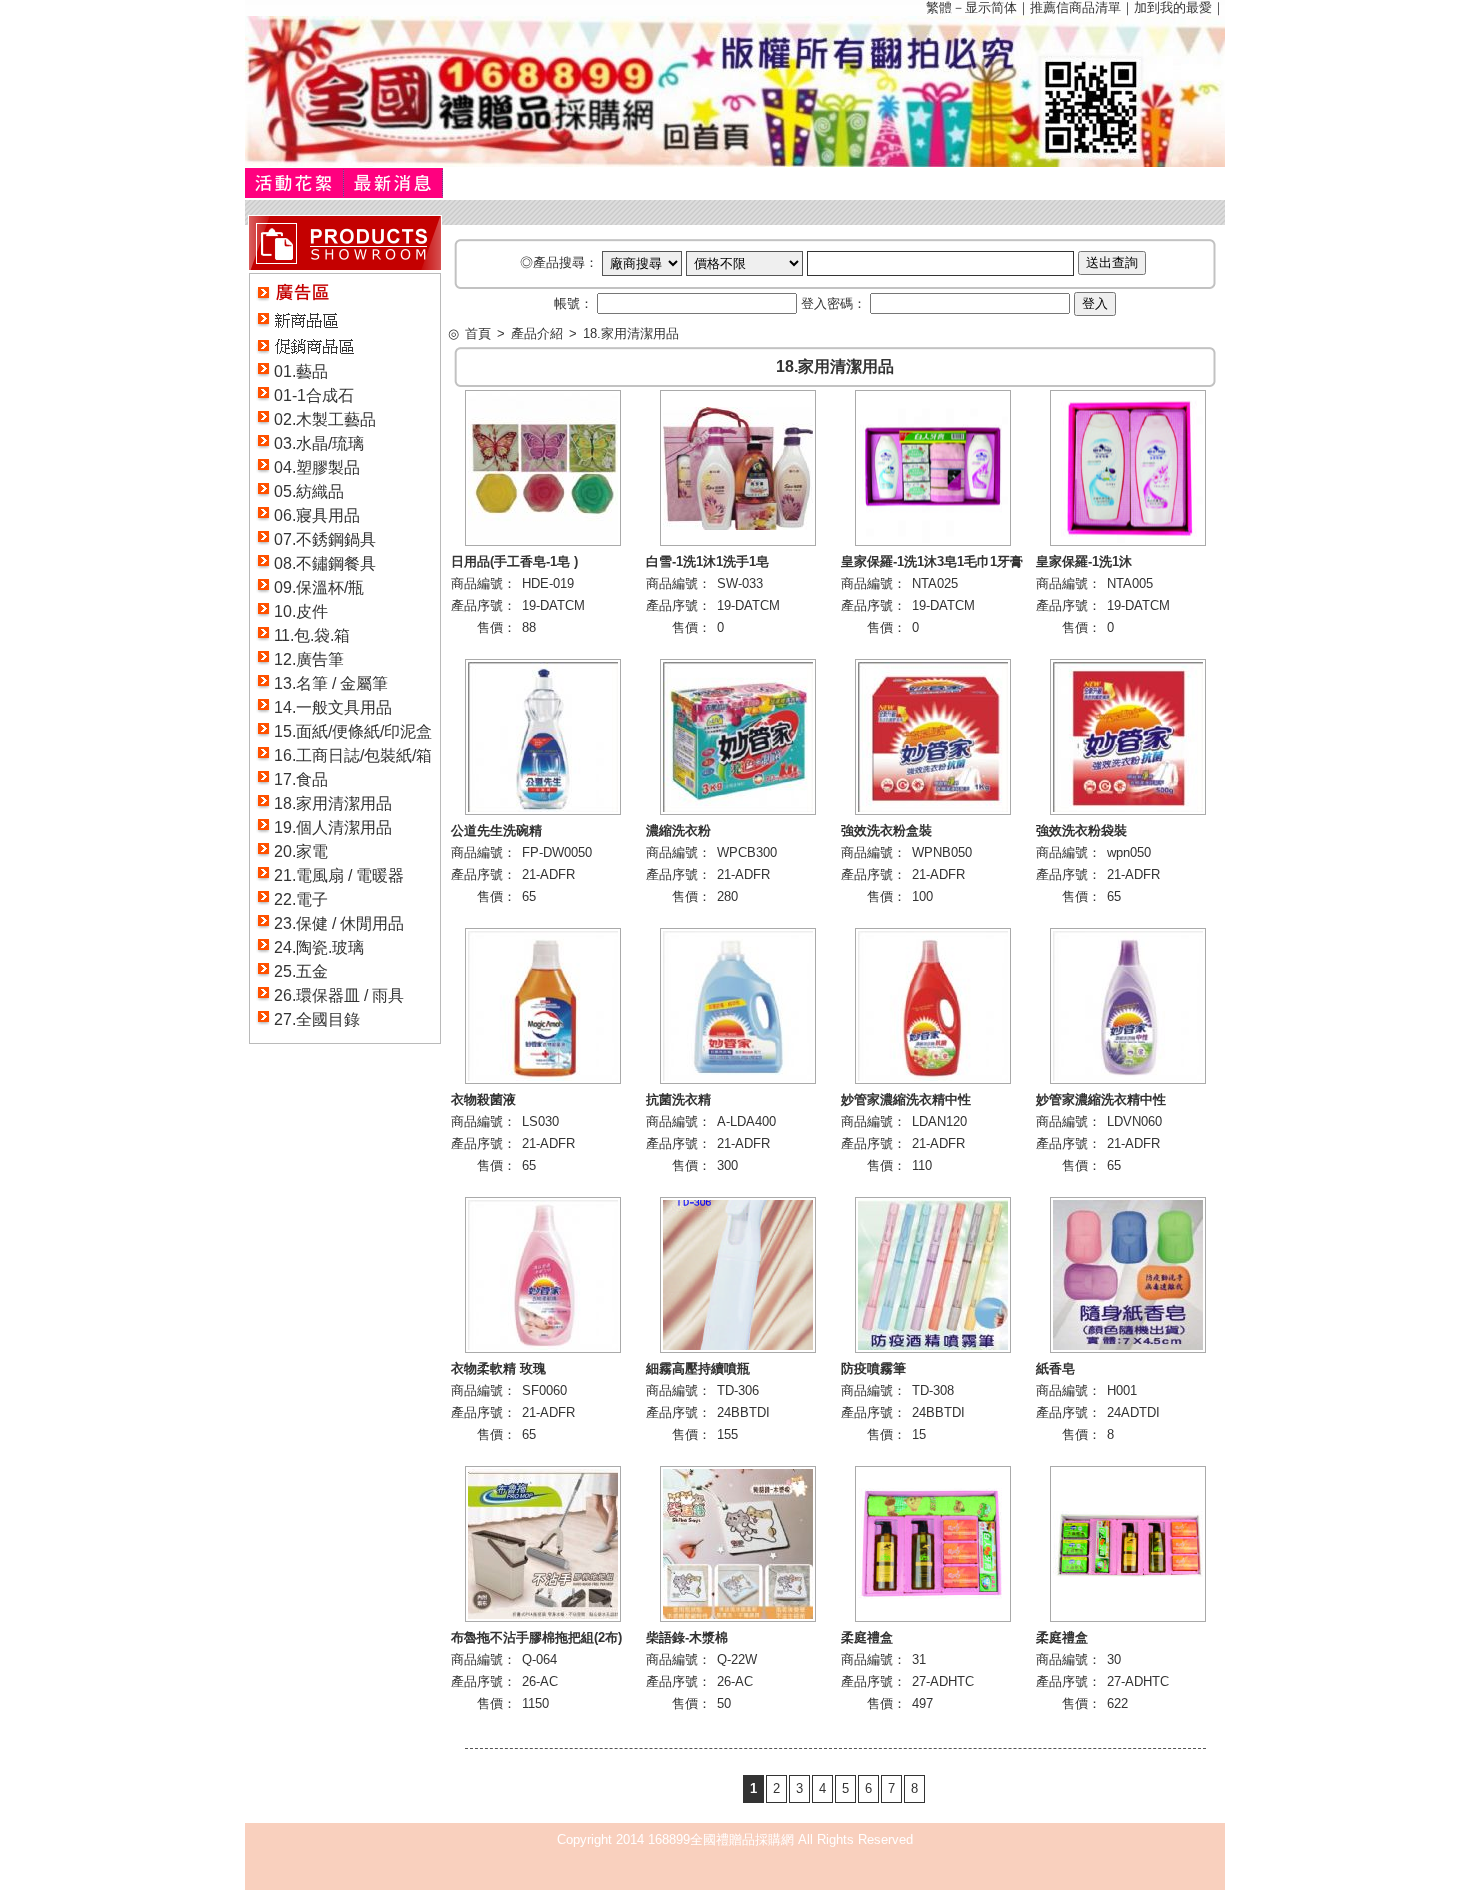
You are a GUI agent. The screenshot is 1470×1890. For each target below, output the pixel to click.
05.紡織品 (309, 491)
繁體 (939, 7)
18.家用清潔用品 (333, 803)
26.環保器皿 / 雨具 (339, 995)
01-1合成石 (314, 395)
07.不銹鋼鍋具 (325, 539)
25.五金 (301, 971)
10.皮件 (301, 611)
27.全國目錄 (317, 1019)
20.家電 (301, 851)
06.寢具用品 (317, 515)
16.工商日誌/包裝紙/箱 (353, 755)
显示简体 (991, 7)
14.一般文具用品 (333, 707)
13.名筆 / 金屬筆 (331, 683)
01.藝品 (301, 371)
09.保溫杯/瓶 (319, 587)
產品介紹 (537, 333)
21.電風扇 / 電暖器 (339, 875)
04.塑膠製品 (317, 467)
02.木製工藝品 (325, 419)
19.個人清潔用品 (333, 827)
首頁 (478, 333)
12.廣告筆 (309, 659)
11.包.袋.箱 (312, 635)
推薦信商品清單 (1075, 7)
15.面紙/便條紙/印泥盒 (353, 731)
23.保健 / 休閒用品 (339, 923)
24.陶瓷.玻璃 (319, 947)
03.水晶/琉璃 (319, 443)
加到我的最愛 (1173, 7)
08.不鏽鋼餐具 (325, 563)
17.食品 (301, 779)
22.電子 (301, 899)
